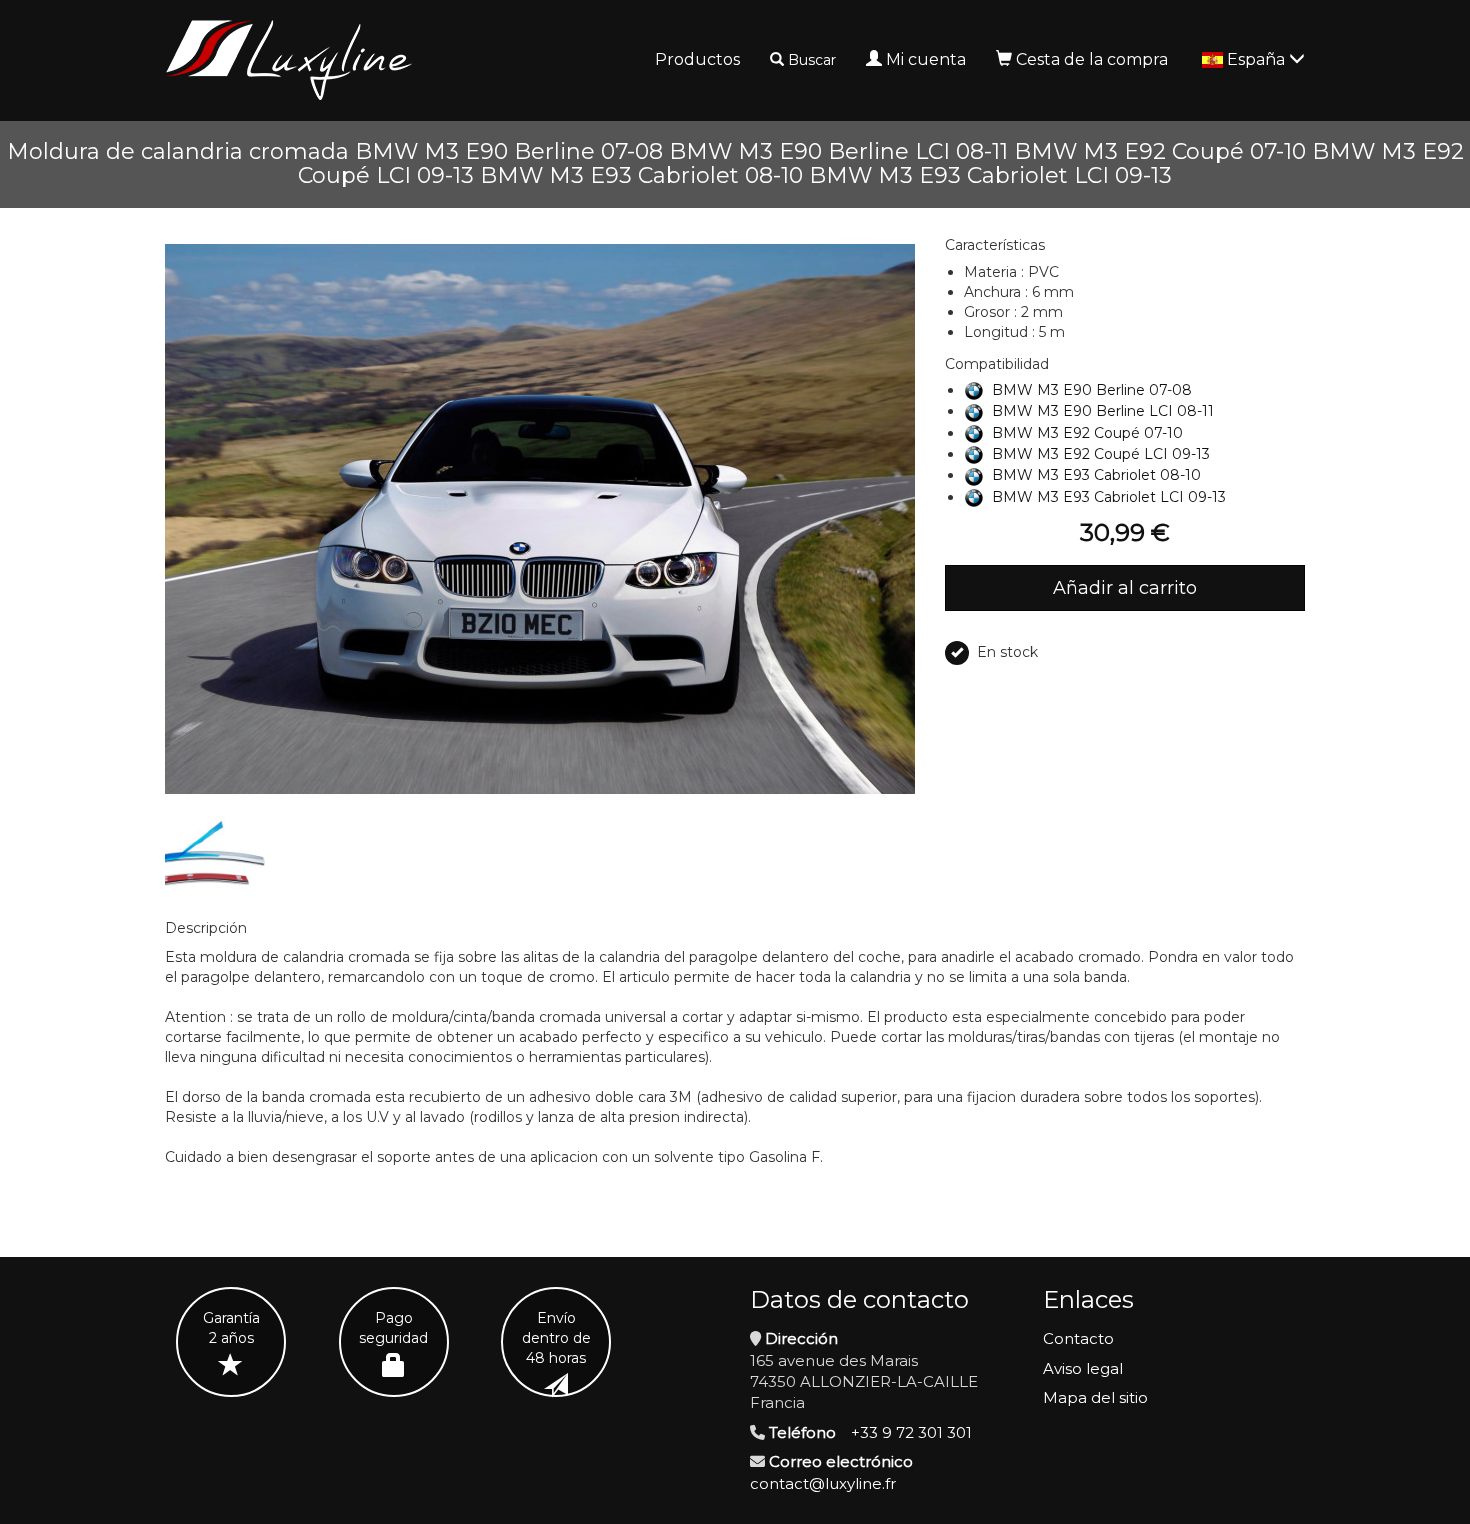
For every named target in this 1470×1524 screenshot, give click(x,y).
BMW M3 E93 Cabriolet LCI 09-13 (1109, 497)
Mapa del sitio (1095, 1397)
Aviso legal (1083, 1368)
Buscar (812, 60)
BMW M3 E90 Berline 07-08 (1092, 390)
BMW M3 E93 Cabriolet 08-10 (1096, 475)
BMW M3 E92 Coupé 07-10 (1087, 433)
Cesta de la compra (1092, 59)
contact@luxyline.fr (823, 1483)
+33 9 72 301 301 (911, 1432)
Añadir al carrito (1125, 588)
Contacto (1078, 1338)
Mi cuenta (926, 59)
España (1258, 59)
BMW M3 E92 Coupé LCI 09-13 (1101, 454)
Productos (697, 59)
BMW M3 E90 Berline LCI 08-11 (1103, 411)
